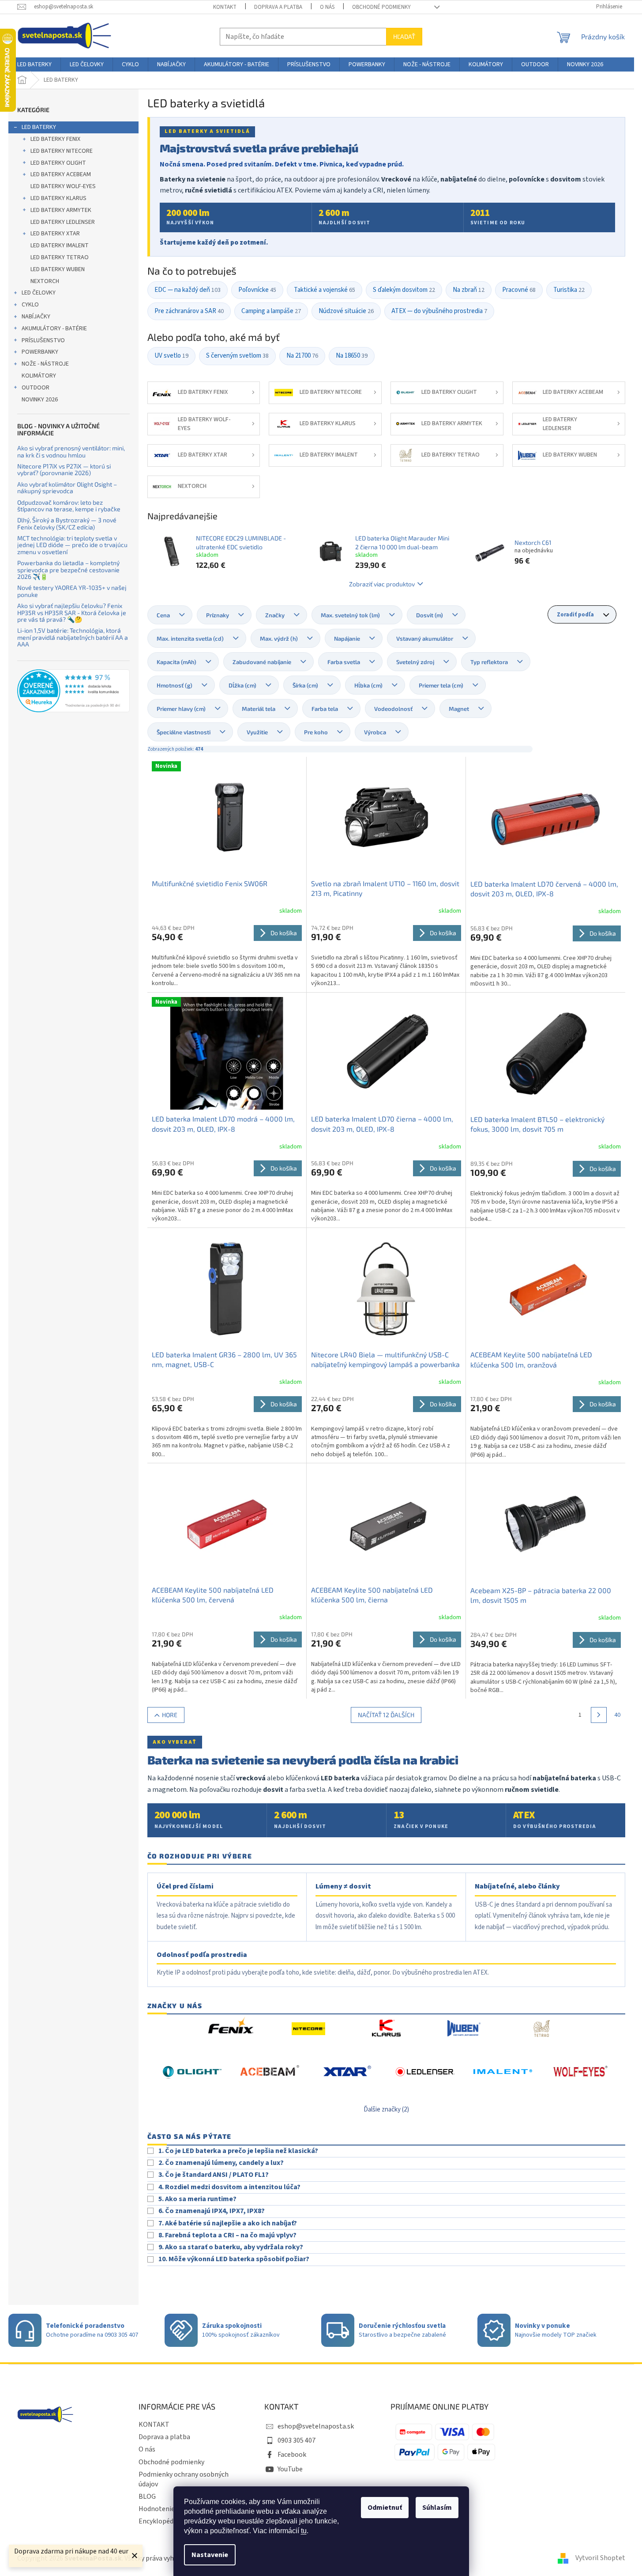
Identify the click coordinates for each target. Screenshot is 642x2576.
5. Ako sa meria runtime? (197, 2199)
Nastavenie (210, 2555)
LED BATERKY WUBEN (58, 269)
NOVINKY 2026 (40, 400)
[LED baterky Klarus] (386, 2029)
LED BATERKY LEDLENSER (63, 222)
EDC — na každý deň (188, 290)
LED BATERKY (39, 127)
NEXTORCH (45, 281)
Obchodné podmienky (381, 7)
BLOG (147, 2497)
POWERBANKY (40, 352)
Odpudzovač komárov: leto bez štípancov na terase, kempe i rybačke (69, 506)
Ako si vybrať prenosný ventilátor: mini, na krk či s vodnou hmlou (71, 451)
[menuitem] (34, 64)
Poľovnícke (257, 290)
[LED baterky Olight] (192, 2072)
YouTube (290, 2469)
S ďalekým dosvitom (404, 290)
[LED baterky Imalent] (503, 2072)
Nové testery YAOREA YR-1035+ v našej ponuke (72, 591)
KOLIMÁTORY (39, 376)
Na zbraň (469, 290)
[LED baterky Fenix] (231, 2029)
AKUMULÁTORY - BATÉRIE (54, 329)
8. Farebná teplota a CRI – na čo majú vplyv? (227, 2235)
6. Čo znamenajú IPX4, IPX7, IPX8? (212, 2211)
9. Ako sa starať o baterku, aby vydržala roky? (231, 2247)
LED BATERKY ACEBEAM (61, 174)
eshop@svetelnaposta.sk (316, 2426)
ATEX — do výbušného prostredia (439, 311)
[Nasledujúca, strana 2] (599, 1715)
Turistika (569, 290)
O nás (327, 7)
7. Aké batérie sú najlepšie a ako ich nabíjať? (228, 2223)
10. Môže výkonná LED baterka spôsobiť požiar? (234, 2259)
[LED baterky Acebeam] (270, 2072)
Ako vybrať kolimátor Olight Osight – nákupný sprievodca (67, 488)
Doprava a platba (278, 7)
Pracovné (519, 290)
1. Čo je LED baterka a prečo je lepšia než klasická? (238, 2151)
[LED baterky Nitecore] (308, 2029)
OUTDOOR (36, 388)
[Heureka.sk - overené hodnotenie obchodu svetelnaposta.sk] (73, 691)
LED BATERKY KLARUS (58, 198)
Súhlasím (437, 2508)
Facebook (292, 2455)
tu (304, 2531)
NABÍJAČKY (36, 317)
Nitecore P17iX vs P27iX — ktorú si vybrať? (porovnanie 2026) (64, 470)
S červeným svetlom (237, 356)
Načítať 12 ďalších (386, 1715)
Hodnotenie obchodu (170, 2509)
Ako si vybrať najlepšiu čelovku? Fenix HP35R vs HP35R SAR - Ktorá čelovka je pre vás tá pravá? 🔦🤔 (72, 612)
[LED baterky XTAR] (347, 2072)
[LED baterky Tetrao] (541, 2029)
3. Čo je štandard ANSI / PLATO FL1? (214, 2175)
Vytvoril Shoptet (600, 2558)
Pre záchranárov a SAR (189, 311)
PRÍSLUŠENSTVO (43, 340)
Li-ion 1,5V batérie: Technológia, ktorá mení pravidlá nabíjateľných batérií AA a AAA (73, 637)
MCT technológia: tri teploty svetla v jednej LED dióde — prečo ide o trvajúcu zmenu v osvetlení (72, 545)
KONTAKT (225, 7)
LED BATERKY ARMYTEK (61, 210)
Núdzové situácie (346, 311)
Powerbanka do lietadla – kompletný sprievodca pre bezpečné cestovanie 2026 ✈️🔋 (68, 570)
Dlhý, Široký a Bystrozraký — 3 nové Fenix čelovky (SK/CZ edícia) (67, 523)
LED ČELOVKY (39, 293)
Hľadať (404, 36)
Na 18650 (352, 356)
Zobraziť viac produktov (382, 584)
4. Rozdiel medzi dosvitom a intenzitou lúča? (229, 2187)
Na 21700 (302, 356)
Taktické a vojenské (325, 290)
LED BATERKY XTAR (55, 234)
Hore (170, 1715)
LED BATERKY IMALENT (60, 246)
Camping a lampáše (271, 311)
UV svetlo (171, 356)
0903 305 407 (297, 2440)
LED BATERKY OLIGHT (58, 163)
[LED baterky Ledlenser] (425, 2072)
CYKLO (30, 305)
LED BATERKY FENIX (55, 139)
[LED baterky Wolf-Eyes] (580, 2072)
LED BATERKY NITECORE (62, 151)
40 (617, 1715)
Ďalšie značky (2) (386, 2110)
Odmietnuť (385, 2508)
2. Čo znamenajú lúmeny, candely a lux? (221, 2163)
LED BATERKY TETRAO (60, 257)
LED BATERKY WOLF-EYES (63, 186)
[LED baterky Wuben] (464, 2029)
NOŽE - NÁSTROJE (45, 364)
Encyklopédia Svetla (169, 2521)
